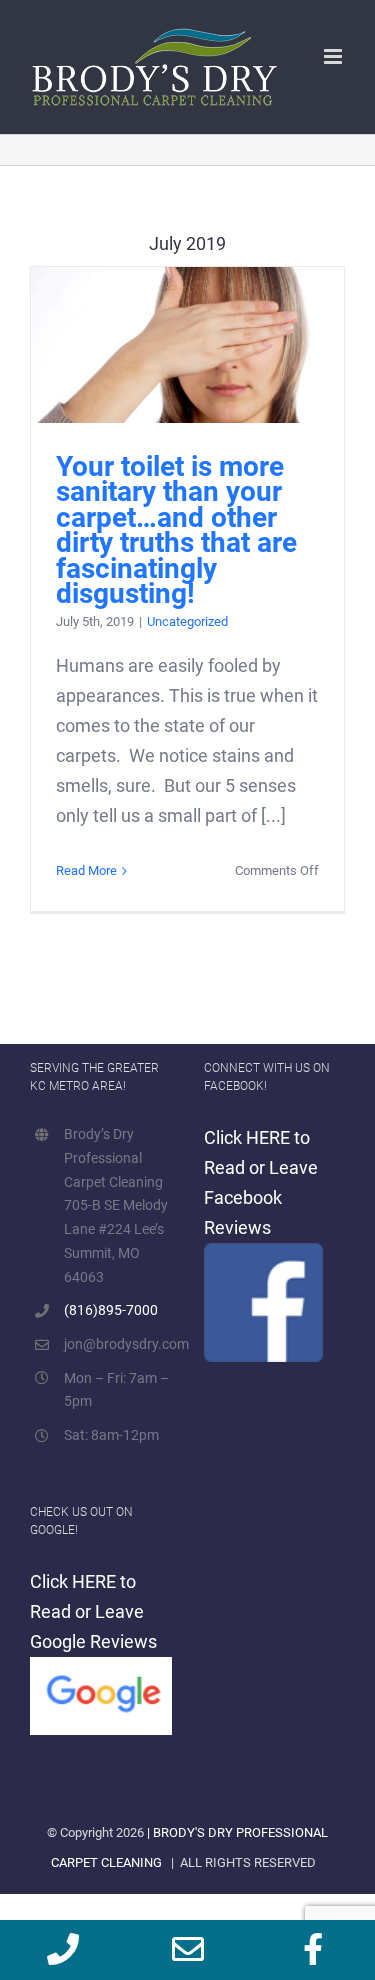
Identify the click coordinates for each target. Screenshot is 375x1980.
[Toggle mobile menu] (334, 56)
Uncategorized (187, 621)
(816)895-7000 (111, 1310)
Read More (86, 870)
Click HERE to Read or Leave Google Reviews (93, 1611)
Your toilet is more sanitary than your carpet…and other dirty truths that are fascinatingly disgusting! (187, 344)
